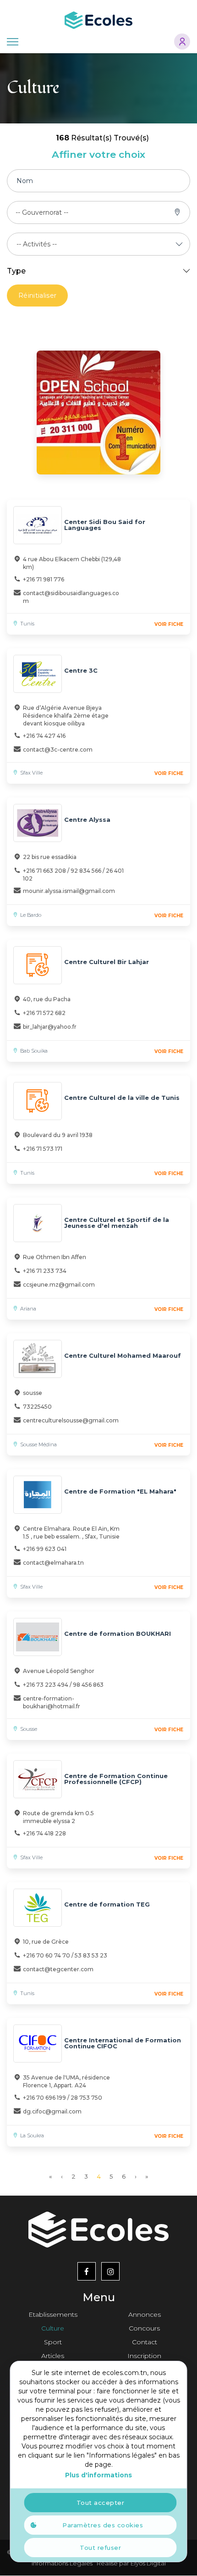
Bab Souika (34, 1051)
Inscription (144, 2356)
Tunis (27, 624)
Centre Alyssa (87, 820)
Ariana (28, 1309)
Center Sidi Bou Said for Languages (105, 525)
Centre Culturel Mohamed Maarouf (123, 1355)
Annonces (145, 2314)
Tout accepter (101, 2503)
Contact (145, 2342)
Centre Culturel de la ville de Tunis (122, 1098)
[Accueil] (98, 20)
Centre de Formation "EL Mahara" (120, 1491)
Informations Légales (62, 2563)
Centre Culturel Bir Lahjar (107, 962)
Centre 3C (81, 670)
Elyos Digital (148, 2563)
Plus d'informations (98, 2475)
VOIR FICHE (169, 624)
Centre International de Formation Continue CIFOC (123, 2043)
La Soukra (32, 2136)
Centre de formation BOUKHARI (118, 1634)
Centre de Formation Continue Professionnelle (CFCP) (116, 1779)
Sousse (29, 1729)
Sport (53, 2342)
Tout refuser (100, 2548)
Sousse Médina (38, 1444)
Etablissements (53, 2314)
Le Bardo (31, 915)
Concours (144, 2328)
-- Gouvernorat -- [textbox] (42, 212)
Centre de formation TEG (107, 1904)
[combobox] (42, 212)
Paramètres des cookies (103, 2525)
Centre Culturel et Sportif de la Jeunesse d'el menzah (117, 1223)
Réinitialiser (37, 296)
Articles (53, 2356)
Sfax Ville (31, 773)
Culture (53, 2328)
